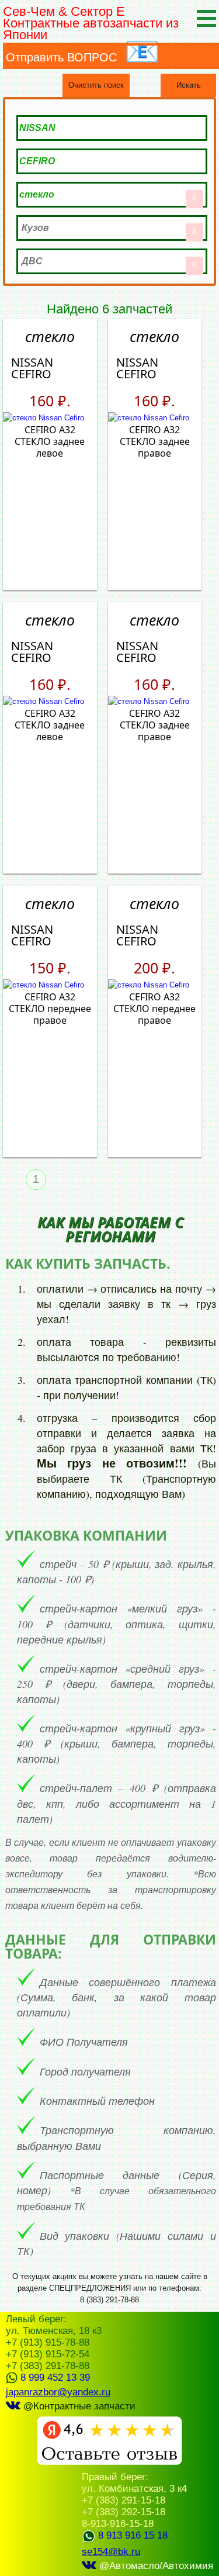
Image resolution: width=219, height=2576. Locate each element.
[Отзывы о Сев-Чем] (109, 2462)
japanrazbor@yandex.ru (58, 2392)
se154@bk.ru (111, 2552)
